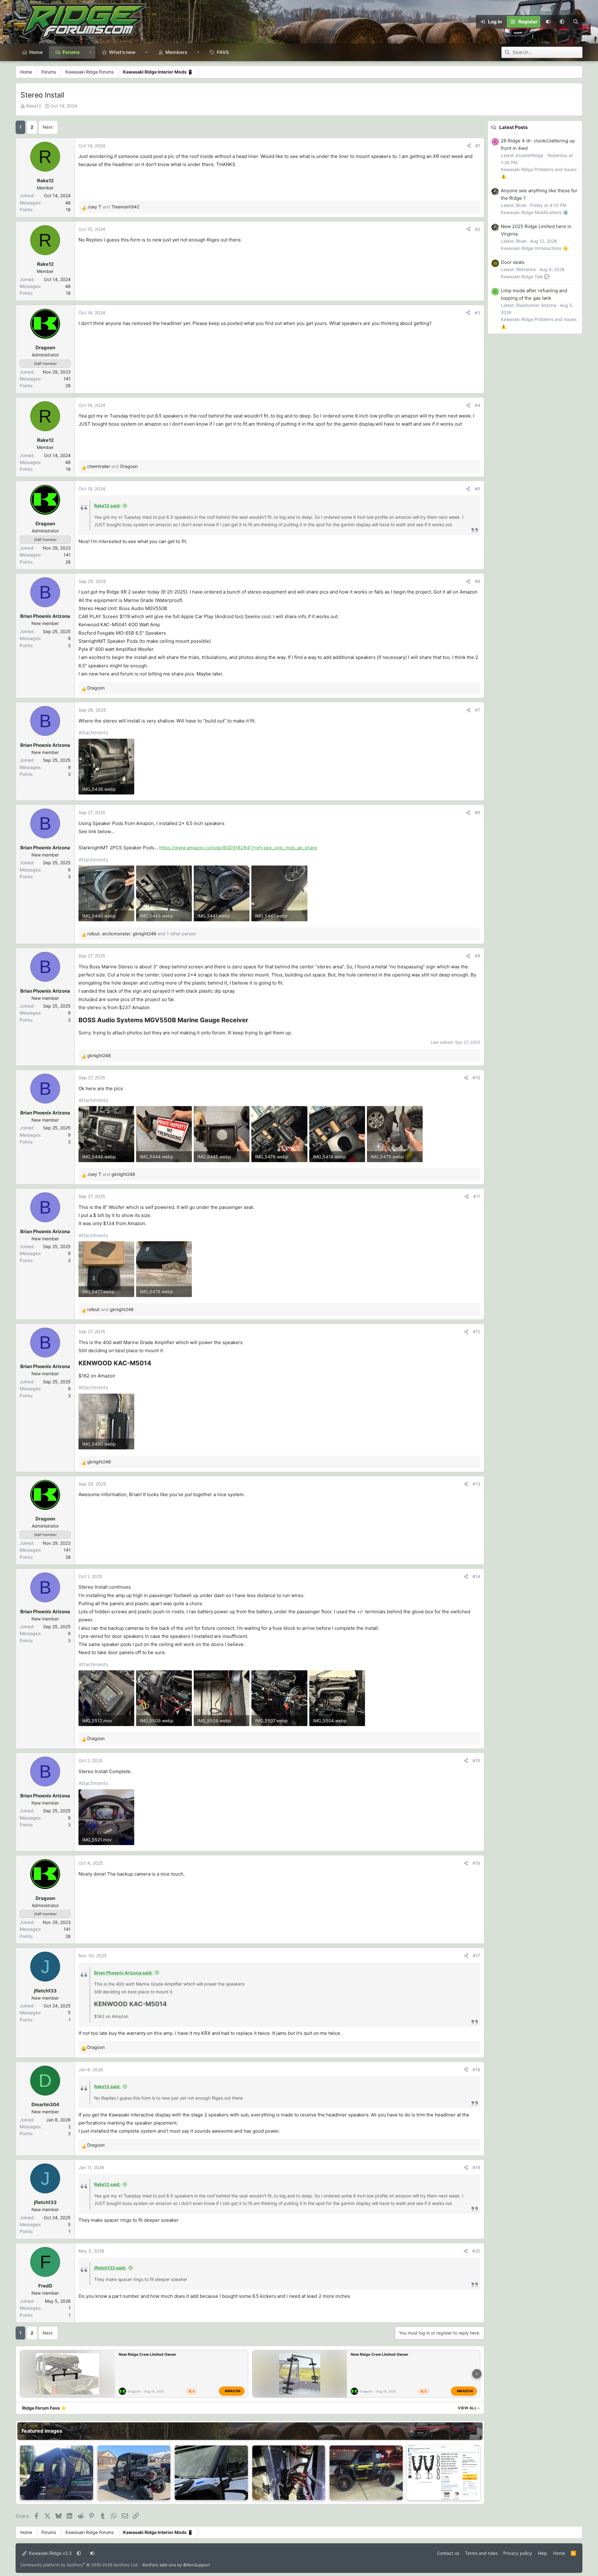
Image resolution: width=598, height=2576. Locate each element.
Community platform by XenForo (79, 2565)
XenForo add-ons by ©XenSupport (176, 2565)
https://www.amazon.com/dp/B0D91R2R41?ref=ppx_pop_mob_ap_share (238, 848)
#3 (477, 313)
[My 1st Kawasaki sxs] (366, 2473)
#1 (478, 146)
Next (48, 127)
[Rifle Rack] (444, 2473)
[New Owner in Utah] (134, 2473)
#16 (476, 1863)
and (113, 207)
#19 (476, 2167)
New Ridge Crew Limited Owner (147, 2354)
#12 (477, 1331)
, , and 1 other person (142, 934)
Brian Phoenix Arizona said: (123, 1973)
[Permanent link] (251, 1021)
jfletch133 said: (110, 2268)
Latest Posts (513, 127)
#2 (478, 229)
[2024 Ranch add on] (211, 2473)
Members (176, 52)
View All (469, 2408)
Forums (71, 52)
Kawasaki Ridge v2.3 (50, 2553)
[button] (562, 22)
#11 (477, 1196)
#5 (477, 489)
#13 (476, 1484)
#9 (477, 956)
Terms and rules (481, 2553)
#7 (478, 710)
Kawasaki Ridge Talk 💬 (525, 277)
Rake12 (34, 106)
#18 (476, 2070)
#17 (477, 1956)
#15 (476, 1760)
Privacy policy (518, 2553)
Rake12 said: (107, 506)
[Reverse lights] (289, 2473)
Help (543, 2553)
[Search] (576, 22)
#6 (477, 581)
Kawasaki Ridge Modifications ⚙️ (534, 212)
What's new (122, 52)
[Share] (469, 146)
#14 (476, 1576)
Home (36, 52)
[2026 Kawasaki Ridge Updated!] (57, 2473)
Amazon (233, 2391)
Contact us (448, 2553)
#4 (477, 405)
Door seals (513, 262)
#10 (476, 1078)
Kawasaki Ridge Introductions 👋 (534, 248)
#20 (476, 2251)
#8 (477, 812)
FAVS (223, 52)
